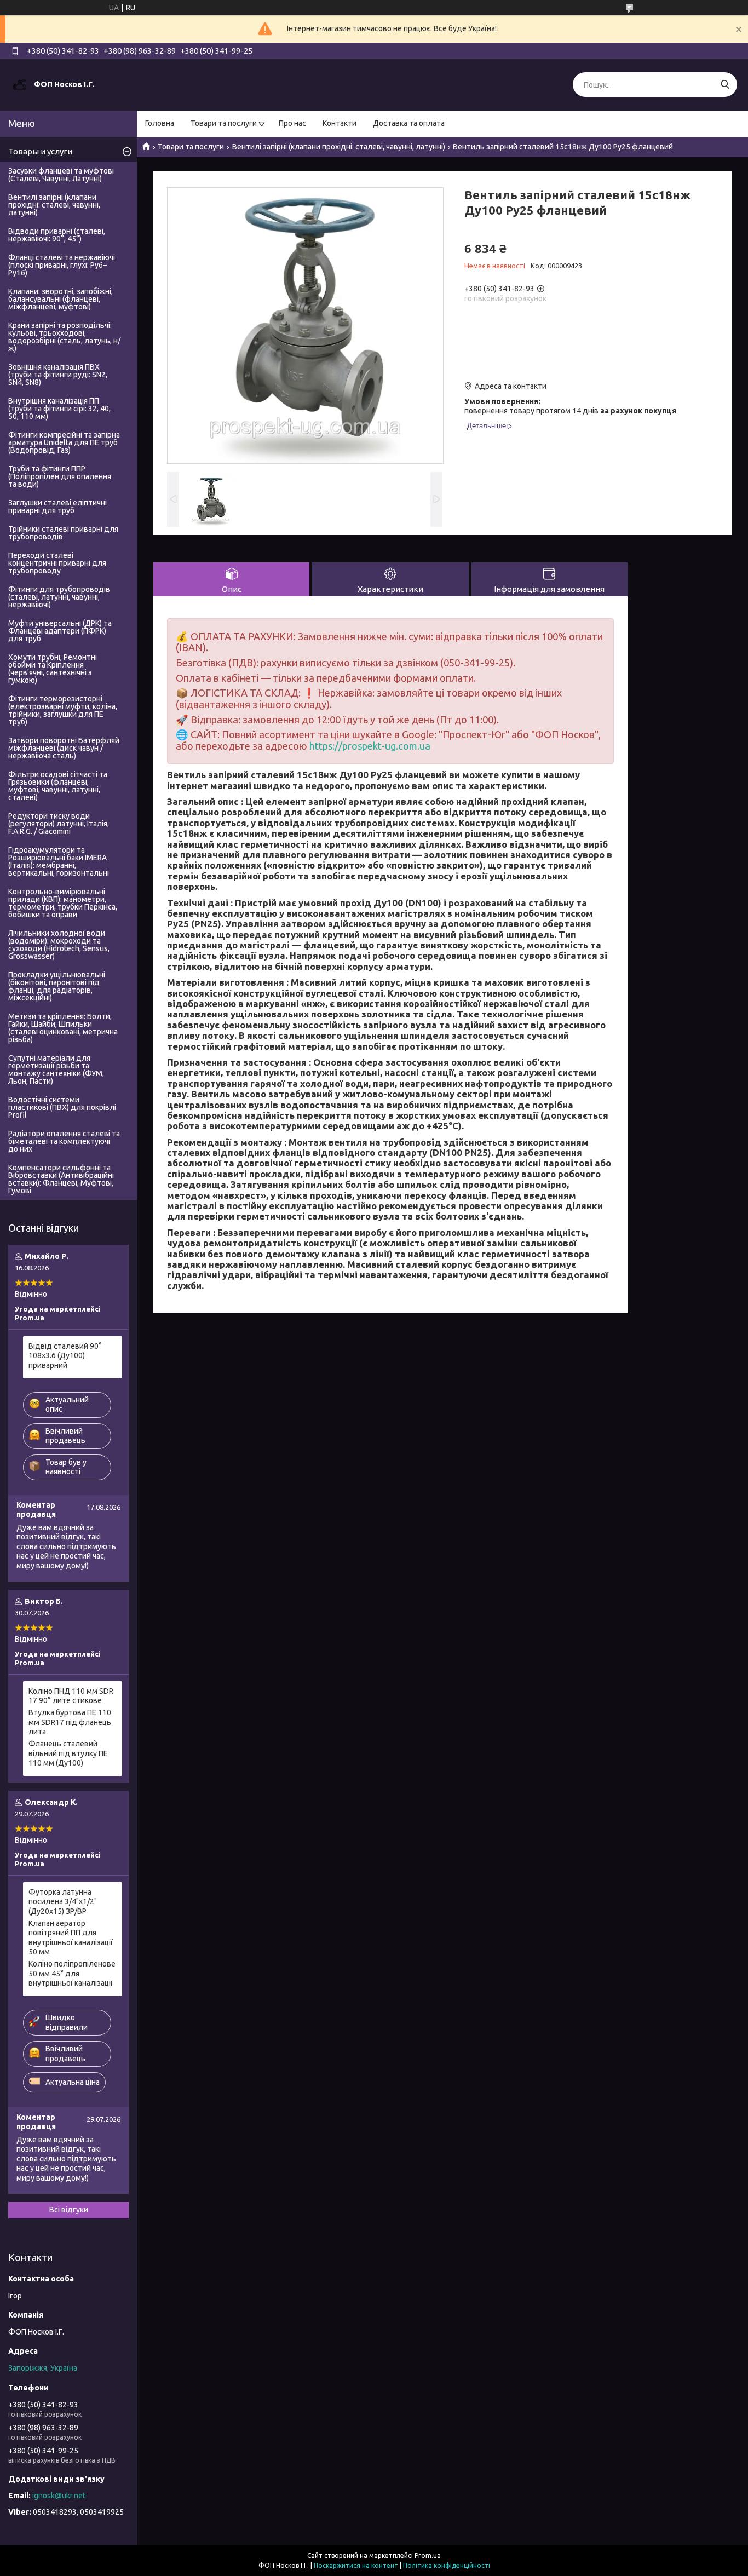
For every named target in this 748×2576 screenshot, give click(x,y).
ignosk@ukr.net (59, 2496)
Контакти (340, 123)
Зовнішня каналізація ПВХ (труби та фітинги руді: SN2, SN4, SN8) (58, 375)
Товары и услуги (40, 151)
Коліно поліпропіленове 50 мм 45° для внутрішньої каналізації (72, 1973)
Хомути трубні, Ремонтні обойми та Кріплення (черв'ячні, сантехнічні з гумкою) (53, 669)
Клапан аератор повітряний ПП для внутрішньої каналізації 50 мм (71, 1938)
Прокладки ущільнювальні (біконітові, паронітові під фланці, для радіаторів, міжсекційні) (57, 986)
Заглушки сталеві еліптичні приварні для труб (57, 507)
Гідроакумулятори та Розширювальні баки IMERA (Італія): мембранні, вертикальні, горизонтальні (59, 861)
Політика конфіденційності (447, 2565)
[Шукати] (725, 85)
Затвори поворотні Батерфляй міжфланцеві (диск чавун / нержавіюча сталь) (64, 748)
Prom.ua (428, 2555)
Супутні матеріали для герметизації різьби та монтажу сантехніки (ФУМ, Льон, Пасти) (56, 1069)
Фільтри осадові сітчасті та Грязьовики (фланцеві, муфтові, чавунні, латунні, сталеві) (58, 786)
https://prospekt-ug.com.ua (370, 746)
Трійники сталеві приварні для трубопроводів (63, 533)
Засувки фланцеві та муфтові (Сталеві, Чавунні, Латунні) (61, 175)
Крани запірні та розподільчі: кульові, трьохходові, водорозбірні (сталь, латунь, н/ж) (64, 337)
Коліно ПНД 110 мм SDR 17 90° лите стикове (71, 1696)
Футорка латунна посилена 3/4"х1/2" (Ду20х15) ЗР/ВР (63, 1902)
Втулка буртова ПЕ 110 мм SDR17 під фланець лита (70, 1722)
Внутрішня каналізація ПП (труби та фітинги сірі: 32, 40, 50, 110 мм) (59, 409)
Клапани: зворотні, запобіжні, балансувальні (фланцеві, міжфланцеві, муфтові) (61, 299)
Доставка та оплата (409, 123)
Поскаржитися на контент (356, 2565)
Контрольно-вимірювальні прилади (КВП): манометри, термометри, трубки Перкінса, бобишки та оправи (63, 903)
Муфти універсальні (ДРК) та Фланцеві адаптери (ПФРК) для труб (60, 631)
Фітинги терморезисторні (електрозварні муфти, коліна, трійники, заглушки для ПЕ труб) (63, 710)
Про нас (292, 123)
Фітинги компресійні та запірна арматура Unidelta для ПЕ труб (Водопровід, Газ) (64, 442)
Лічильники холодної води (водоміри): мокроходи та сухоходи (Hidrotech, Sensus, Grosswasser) (59, 945)
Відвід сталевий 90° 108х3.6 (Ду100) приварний (65, 1356)
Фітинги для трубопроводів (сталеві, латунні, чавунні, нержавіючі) (59, 597)
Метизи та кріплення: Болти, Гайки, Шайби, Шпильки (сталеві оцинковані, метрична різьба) (63, 1028)
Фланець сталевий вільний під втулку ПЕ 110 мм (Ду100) (68, 1753)
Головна (160, 123)
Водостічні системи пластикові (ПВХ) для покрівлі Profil (62, 1107)
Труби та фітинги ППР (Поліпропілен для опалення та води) (60, 476)
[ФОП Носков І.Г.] (20, 84)
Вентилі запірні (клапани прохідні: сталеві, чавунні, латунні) (339, 147)
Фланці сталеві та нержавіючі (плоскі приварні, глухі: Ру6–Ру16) (62, 265)
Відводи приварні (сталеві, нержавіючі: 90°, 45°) (57, 235)
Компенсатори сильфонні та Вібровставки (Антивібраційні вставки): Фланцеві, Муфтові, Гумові (61, 1179)
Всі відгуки (69, 2210)
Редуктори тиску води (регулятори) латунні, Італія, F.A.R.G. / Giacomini (59, 824)
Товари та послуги (224, 123)
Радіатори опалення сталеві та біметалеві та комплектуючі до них (64, 1141)
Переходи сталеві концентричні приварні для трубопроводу (57, 563)
